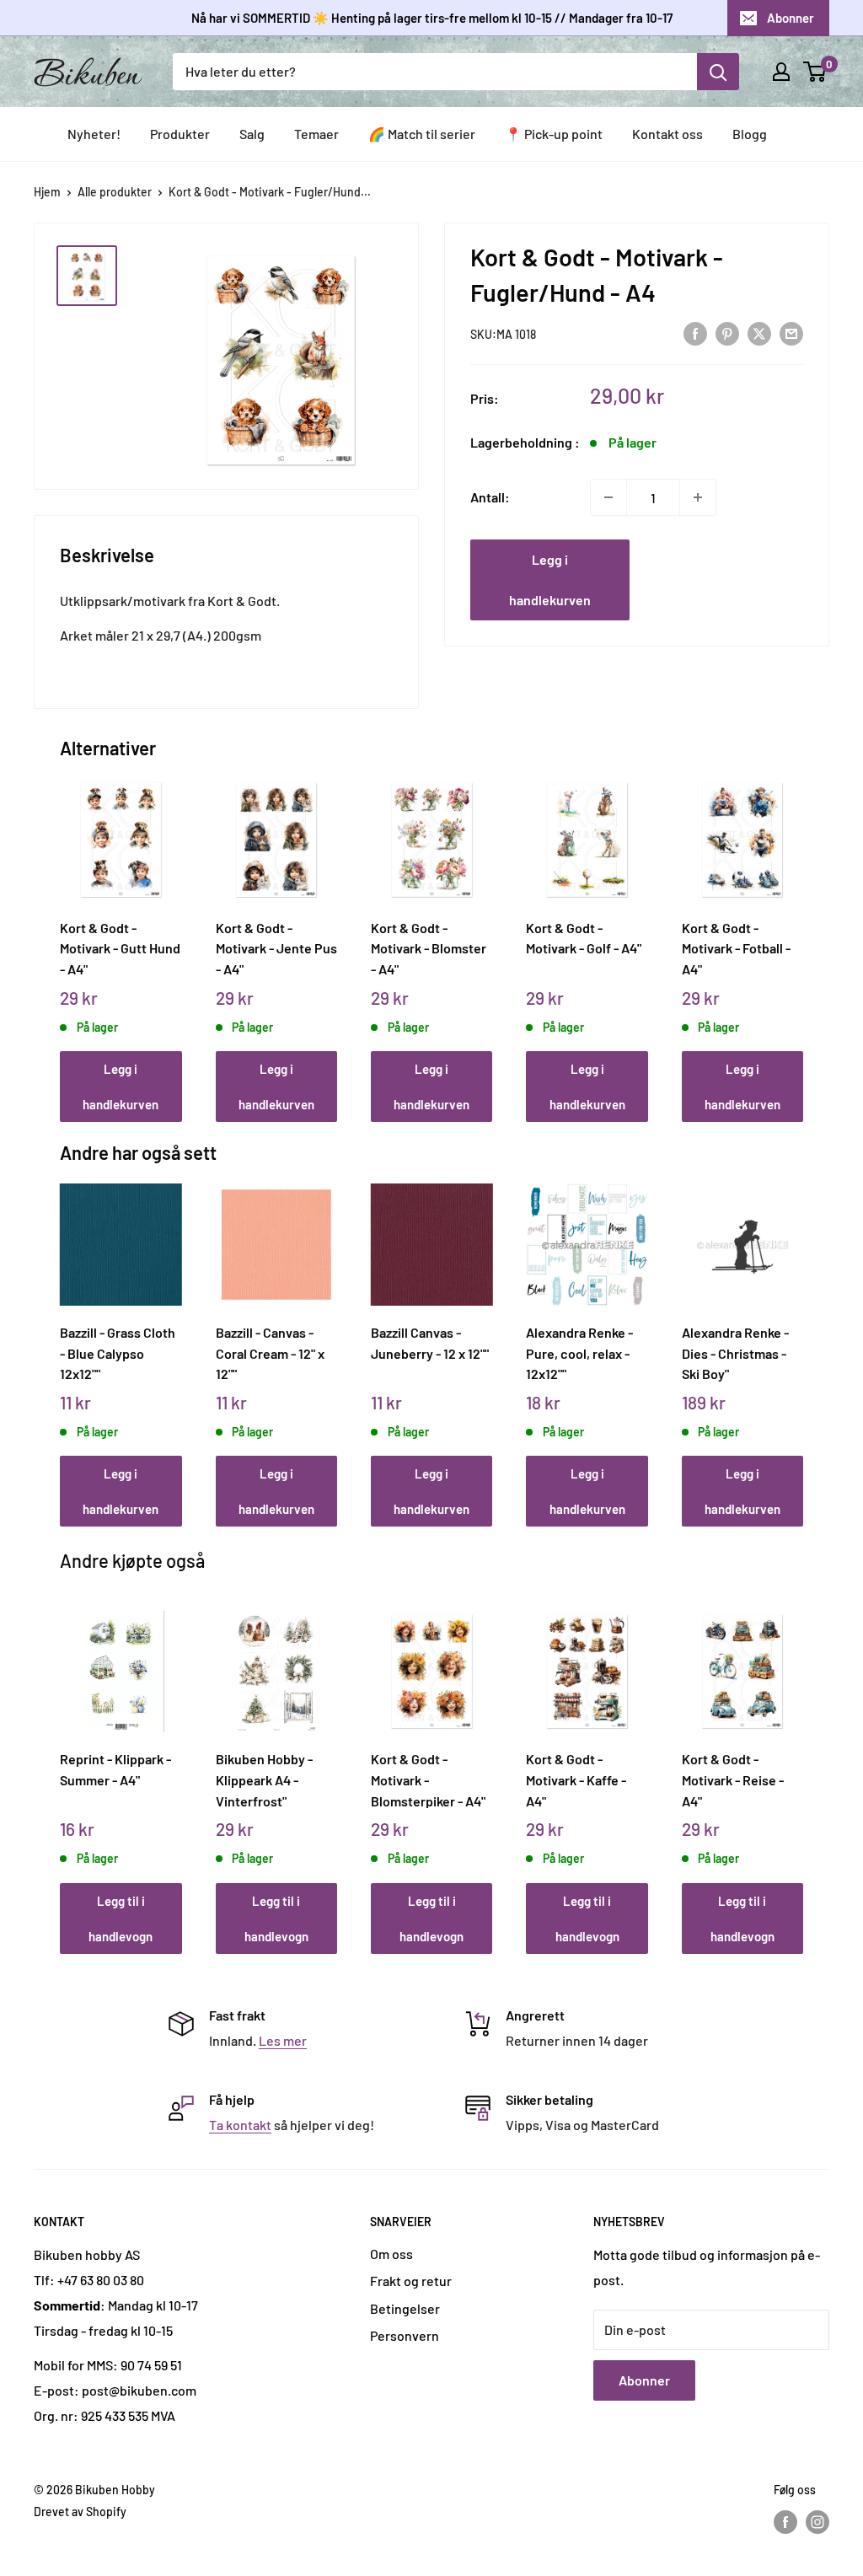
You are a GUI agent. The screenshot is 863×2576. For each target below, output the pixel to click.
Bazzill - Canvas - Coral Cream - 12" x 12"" (270, 1353)
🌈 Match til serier (422, 134)
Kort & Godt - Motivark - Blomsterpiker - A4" (428, 1779)
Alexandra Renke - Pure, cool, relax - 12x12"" (579, 1353)
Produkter (180, 134)
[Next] (799, 932)
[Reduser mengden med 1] (608, 497)
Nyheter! (94, 134)
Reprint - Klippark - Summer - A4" (115, 1769)
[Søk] (718, 72)
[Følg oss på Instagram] (817, 2522)
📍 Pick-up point (554, 134)
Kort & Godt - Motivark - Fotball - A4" (736, 948)
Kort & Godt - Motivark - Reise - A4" (733, 1779)
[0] (815, 72)
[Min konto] (781, 72)
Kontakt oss (667, 134)
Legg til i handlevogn (121, 1919)
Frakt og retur (411, 2281)
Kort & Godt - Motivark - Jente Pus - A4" (276, 948)
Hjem (47, 192)
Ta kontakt (240, 2125)
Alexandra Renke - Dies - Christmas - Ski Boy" (735, 1353)
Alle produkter (115, 192)
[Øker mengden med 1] (698, 497)
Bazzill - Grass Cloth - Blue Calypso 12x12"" (118, 1353)
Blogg (750, 134)
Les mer (283, 2040)
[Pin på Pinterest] (727, 333)
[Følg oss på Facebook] (785, 2522)
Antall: (490, 497)
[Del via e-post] (791, 333)
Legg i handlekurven (550, 580)
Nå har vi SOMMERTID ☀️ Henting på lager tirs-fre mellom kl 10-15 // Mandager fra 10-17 (432, 18)
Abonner (791, 18)
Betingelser (405, 2308)
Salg (252, 134)
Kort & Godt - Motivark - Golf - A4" (584, 938)
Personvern (405, 2335)
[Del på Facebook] (695, 333)
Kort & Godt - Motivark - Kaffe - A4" (576, 1779)
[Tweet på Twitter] (759, 333)
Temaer (316, 134)
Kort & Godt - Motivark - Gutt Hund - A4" (120, 948)
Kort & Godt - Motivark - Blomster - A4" (429, 948)
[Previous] (64, 932)
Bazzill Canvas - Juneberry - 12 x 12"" (430, 1343)
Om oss (391, 2254)
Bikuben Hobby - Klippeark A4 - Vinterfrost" (264, 1779)
